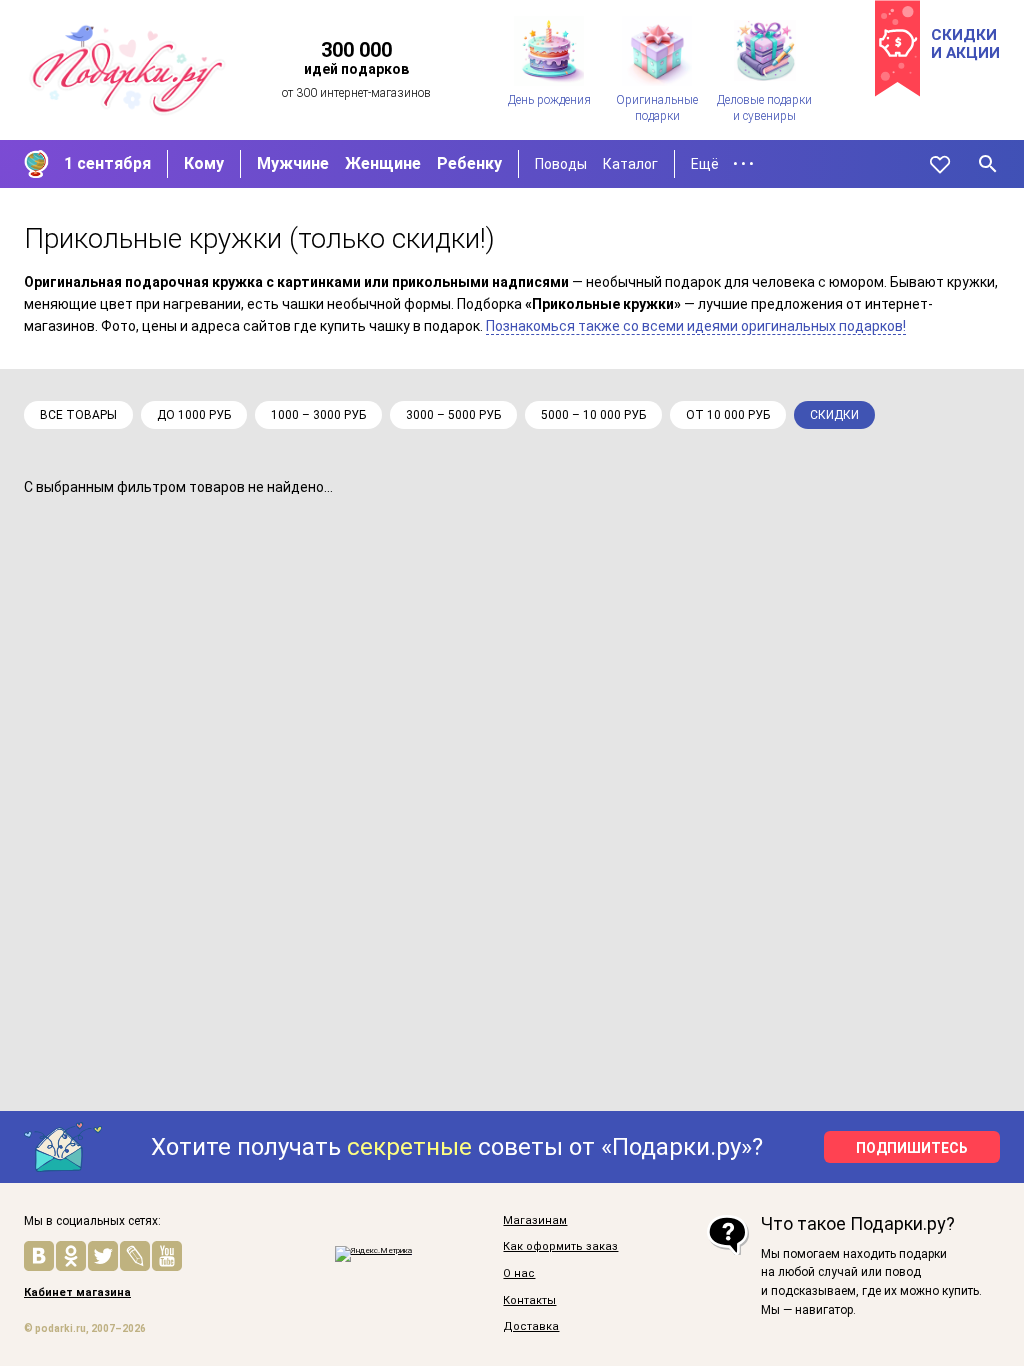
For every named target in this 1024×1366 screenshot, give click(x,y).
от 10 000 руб (728, 415)
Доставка (531, 1327)
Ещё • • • (722, 164)
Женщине (383, 163)
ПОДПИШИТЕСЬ (912, 1148)
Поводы (561, 164)
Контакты (529, 1301)
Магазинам (535, 1221)
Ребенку (469, 163)
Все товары (78, 415)
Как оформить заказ (560, 1247)
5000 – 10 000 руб (593, 415)
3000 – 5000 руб (453, 415)
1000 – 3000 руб (318, 415)
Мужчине (293, 163)
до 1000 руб (194, 415)
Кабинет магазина (77, 1293)
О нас (519, 1274)
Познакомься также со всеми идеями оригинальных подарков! (696, 326)
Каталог (630, 164)
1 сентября (107, 163)
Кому (204, 163)
